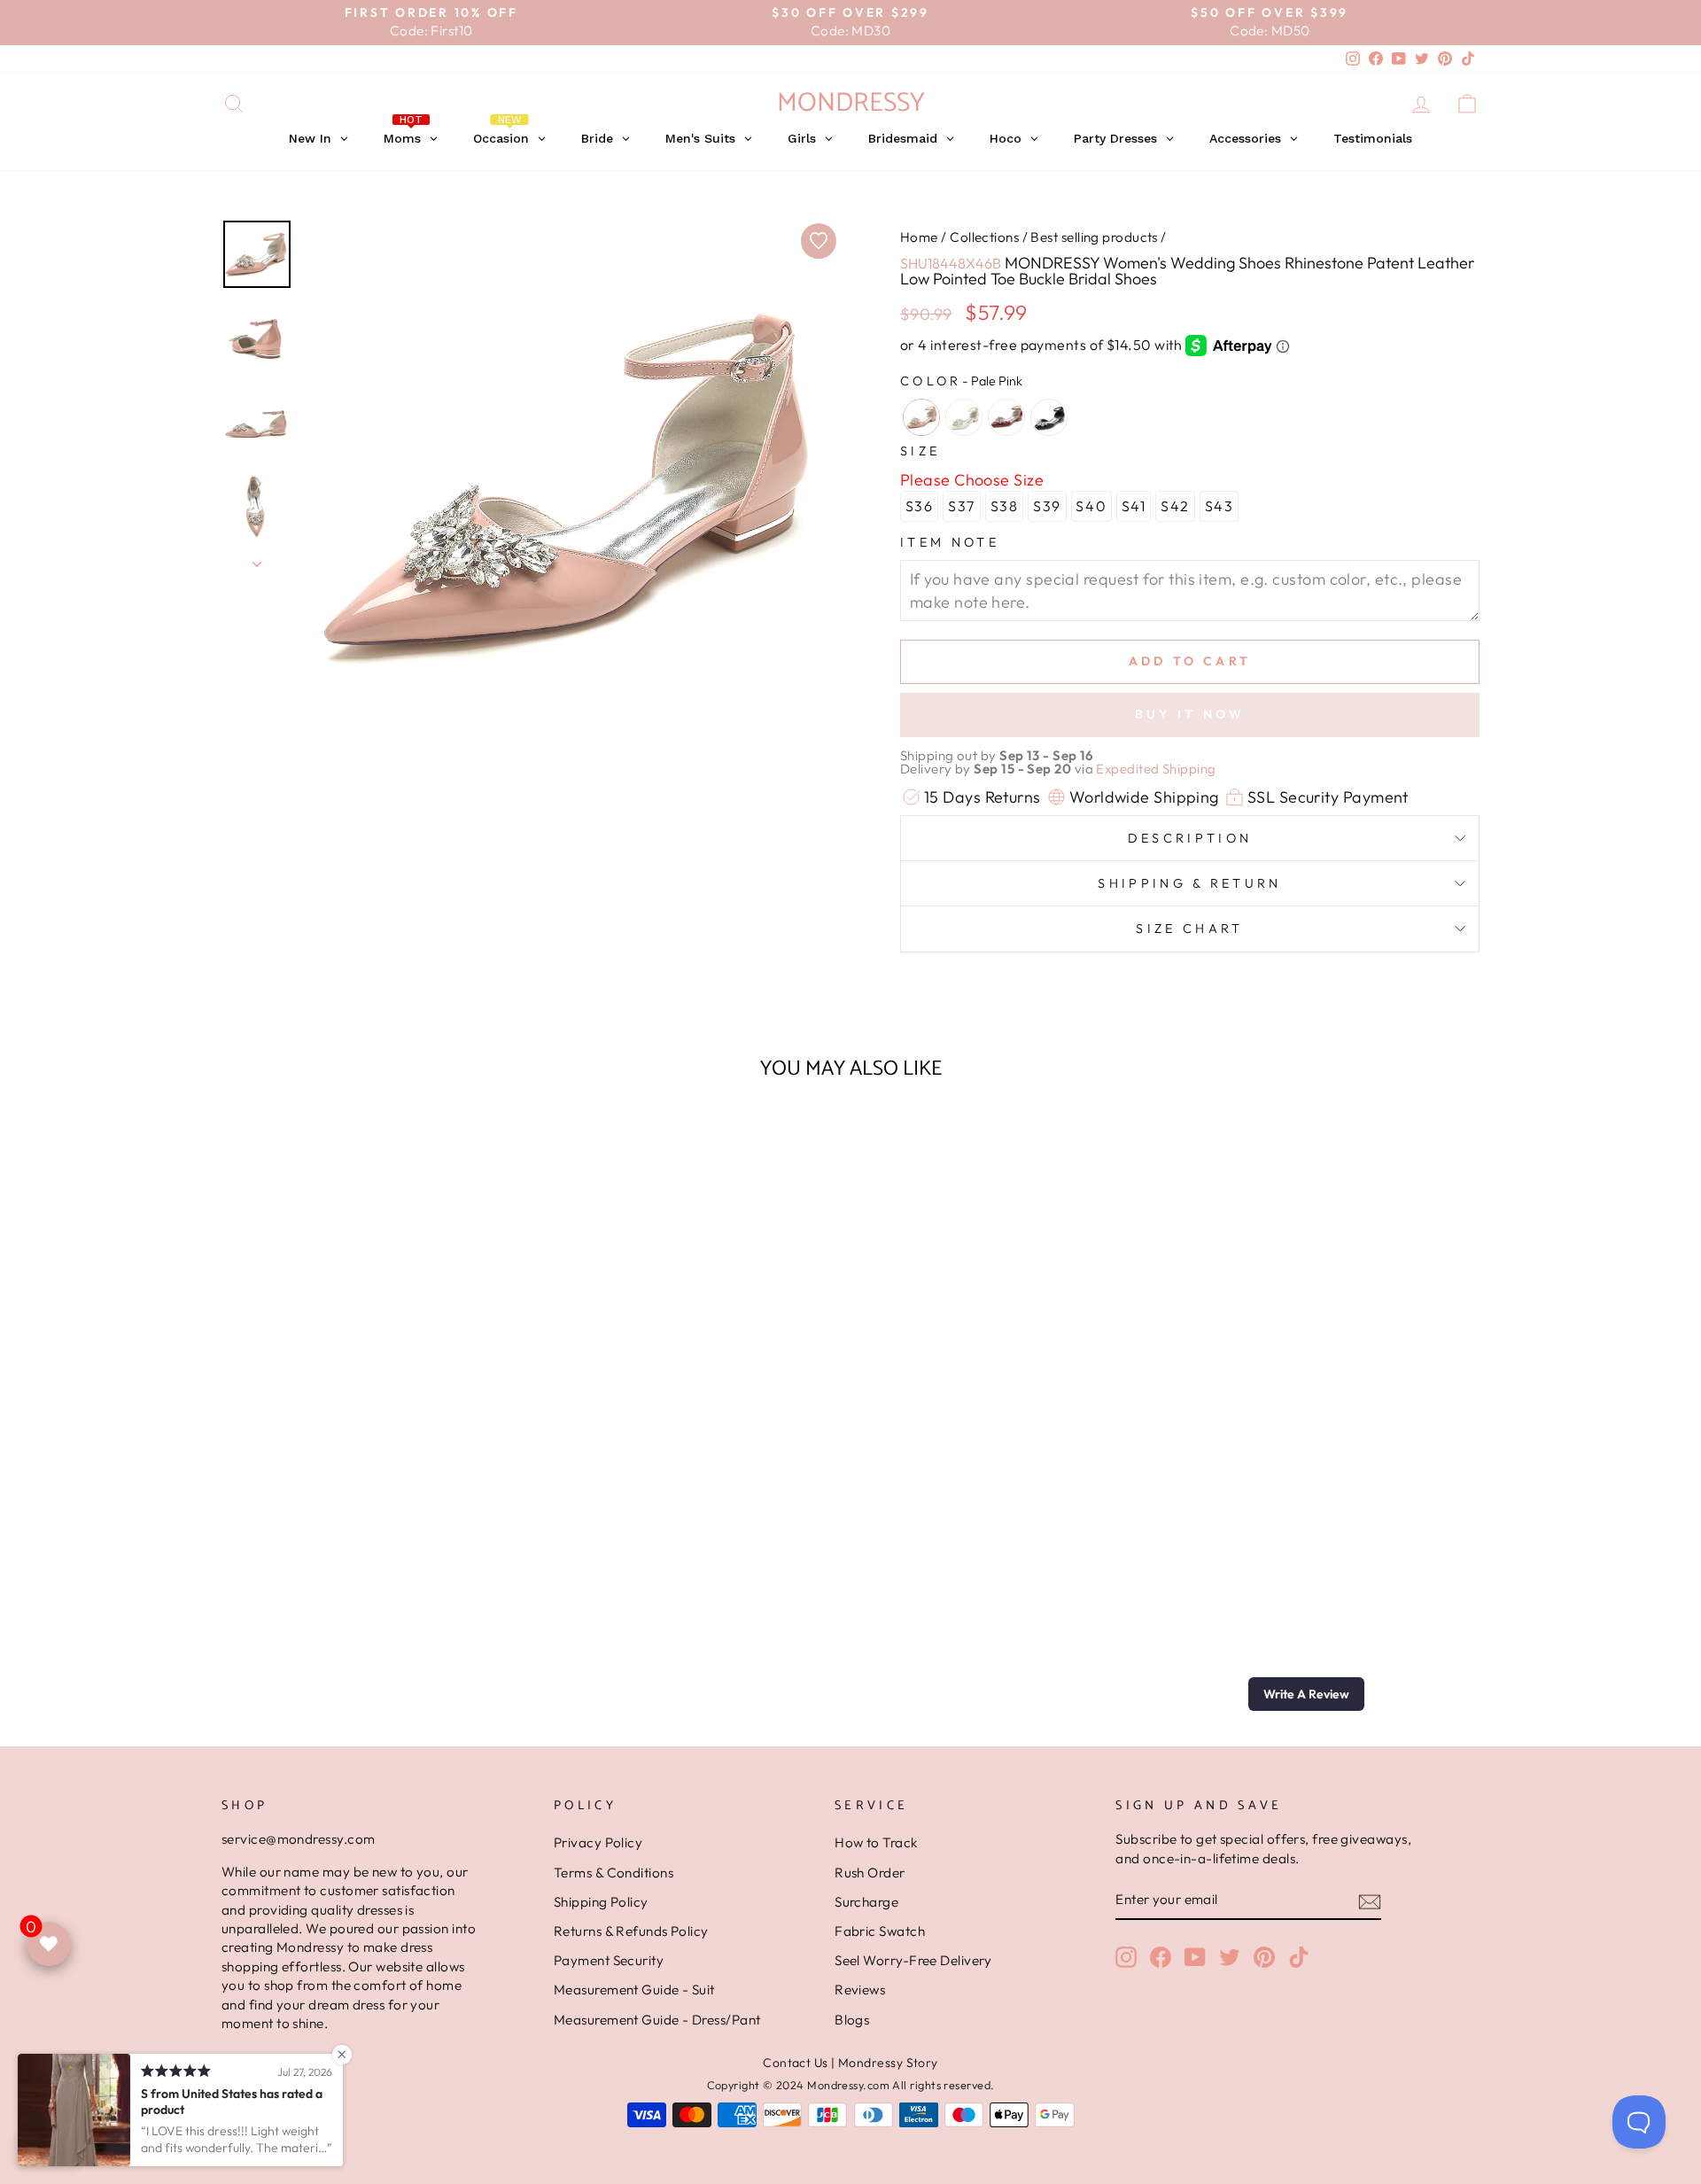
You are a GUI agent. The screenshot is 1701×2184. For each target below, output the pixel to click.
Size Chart (1189, 929)
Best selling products (1094, 237)
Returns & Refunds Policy (631, 1931)
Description (1190, 838)
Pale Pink (921, 417)
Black (1049, 417)
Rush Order (870, 1873)
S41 (1134, 506)
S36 (920, 506)
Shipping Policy (601, 1902)
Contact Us (796, 2063)
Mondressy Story (888, 2063)
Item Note (950, 542)
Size (920, 451)
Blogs (852, 2020)
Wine (1006, 417)
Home (919, 237)
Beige (964, 417)
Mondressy (851, 103)
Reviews (860, 1990)
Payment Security (609, 1960)
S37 (962, 506)
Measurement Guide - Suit (634, 1990)
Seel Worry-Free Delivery (913, 1960)
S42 (1175, 506)
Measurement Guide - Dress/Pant (657, 2020)
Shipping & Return (1189, 883)
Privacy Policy (598, 1842)
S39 (1047, 506)
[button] (1306, 1694)
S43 (1219, 506)
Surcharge (866, 1902)
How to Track (876, 1842)
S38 (1005, 506)
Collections (984, 237)
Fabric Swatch (880, 1931)
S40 (1091, 506)
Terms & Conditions (614, 1873)
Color (961, 381)
